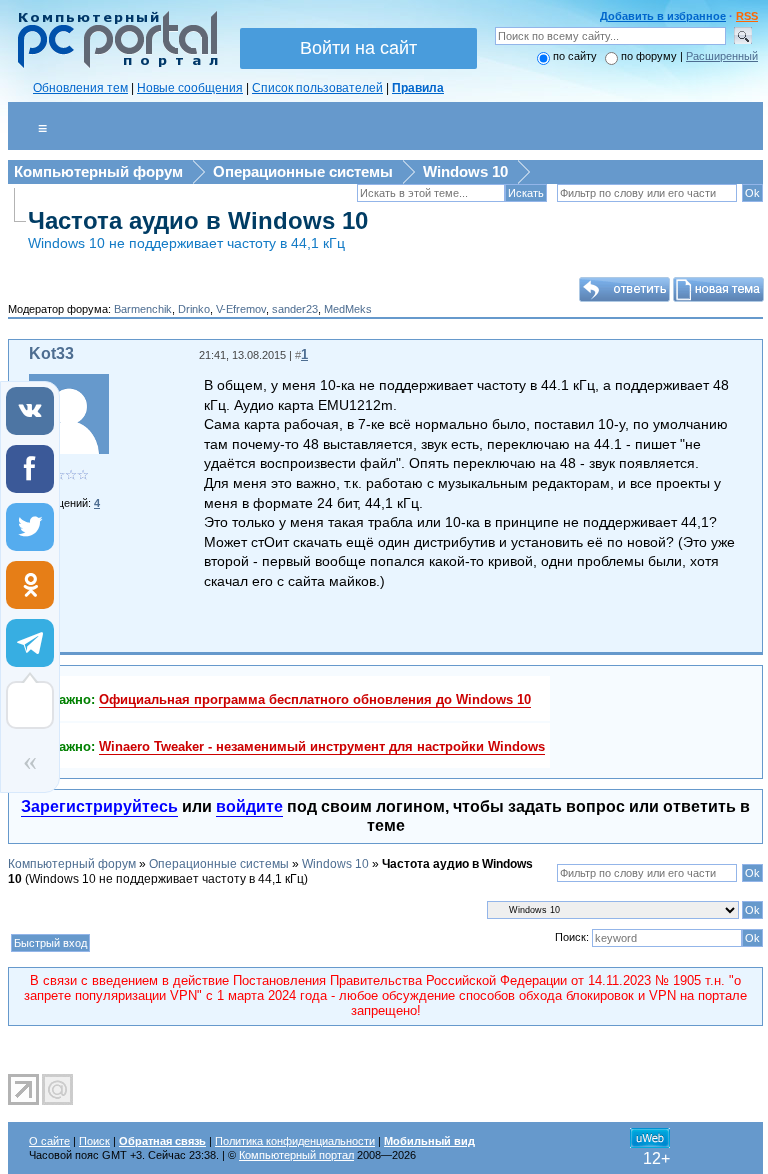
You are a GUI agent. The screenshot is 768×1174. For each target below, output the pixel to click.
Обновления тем (80, 88)
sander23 (295, 309)
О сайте (49, 1141)
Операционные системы (303, 171)
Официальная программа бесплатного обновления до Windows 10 (315, 699)
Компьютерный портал (296, 1155)
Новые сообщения (190, 88)
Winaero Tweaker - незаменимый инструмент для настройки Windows (322, 746)
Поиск (94, 1141)
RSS (747, 16)
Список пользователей (317, 88)
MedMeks (348, 309)
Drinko (194, 309)
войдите (249, 806)
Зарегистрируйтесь (99, 806)
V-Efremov (241, 309)
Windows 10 (465, 171)
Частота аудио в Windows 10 (198, 220)
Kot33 (51, 353)
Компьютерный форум (98, 171)
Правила (418, 88)
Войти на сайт (358, 48)
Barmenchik (143, 309)
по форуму (650, 56)
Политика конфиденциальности (295, 1141)
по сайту (575, 56)
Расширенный (722, 56)
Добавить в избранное (663, 16)
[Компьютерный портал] (113, 65)
